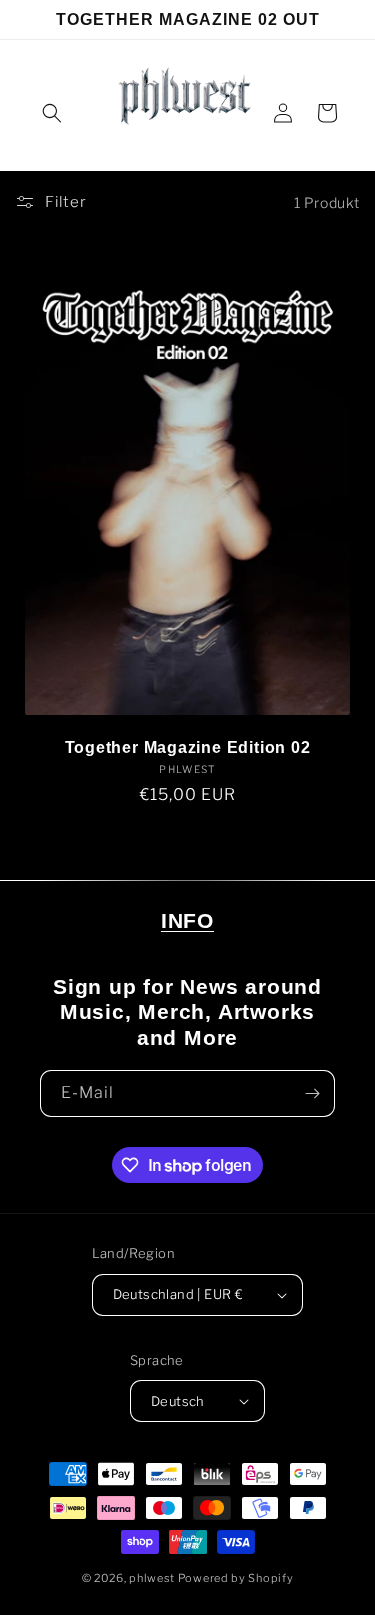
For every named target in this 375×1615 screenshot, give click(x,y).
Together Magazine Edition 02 (188, 747)
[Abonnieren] (312, 1093)
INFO (187, 920)
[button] (52, 113)
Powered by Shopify (236, 1578)
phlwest (152, 1578)
